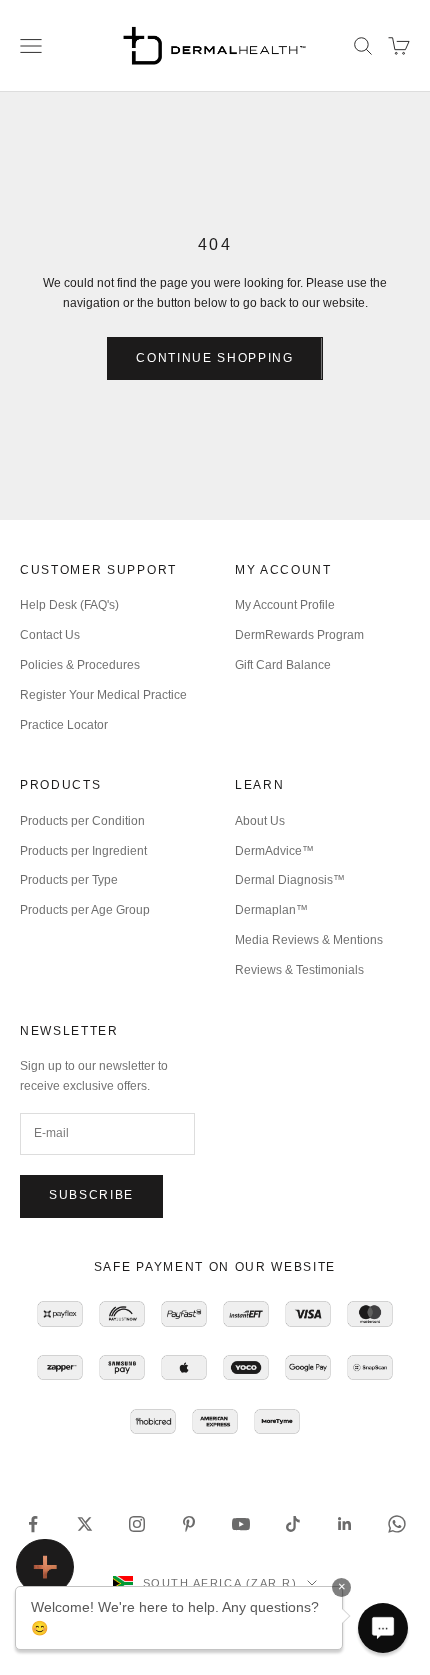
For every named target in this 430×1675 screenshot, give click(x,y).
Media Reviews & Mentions (309, 940)
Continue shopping (215, 358)
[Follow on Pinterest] (189, 1524)
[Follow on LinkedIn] (345, 1524)
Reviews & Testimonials (299, 970)
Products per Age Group (85, 910)
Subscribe (91, 1195)
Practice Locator (64, 725)
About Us (260, 821)
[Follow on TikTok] (293, 1524)
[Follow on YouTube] (241, 1524)
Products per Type (69, 880)
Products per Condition (82, 821)
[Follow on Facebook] (33, 1524)
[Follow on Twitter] (85, 1524)
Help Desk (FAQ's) (69, 605)
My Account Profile (285, 605)
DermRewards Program (299, 635)
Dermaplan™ (271, 910)
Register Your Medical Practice (103, 695)
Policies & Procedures (80, 665)
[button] (383, 1628)
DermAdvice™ (274, 851)
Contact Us (50, 635)
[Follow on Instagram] (137, 1524)
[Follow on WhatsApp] (397, 1524)
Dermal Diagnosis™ (290, 880)
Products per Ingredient (83, 851)
